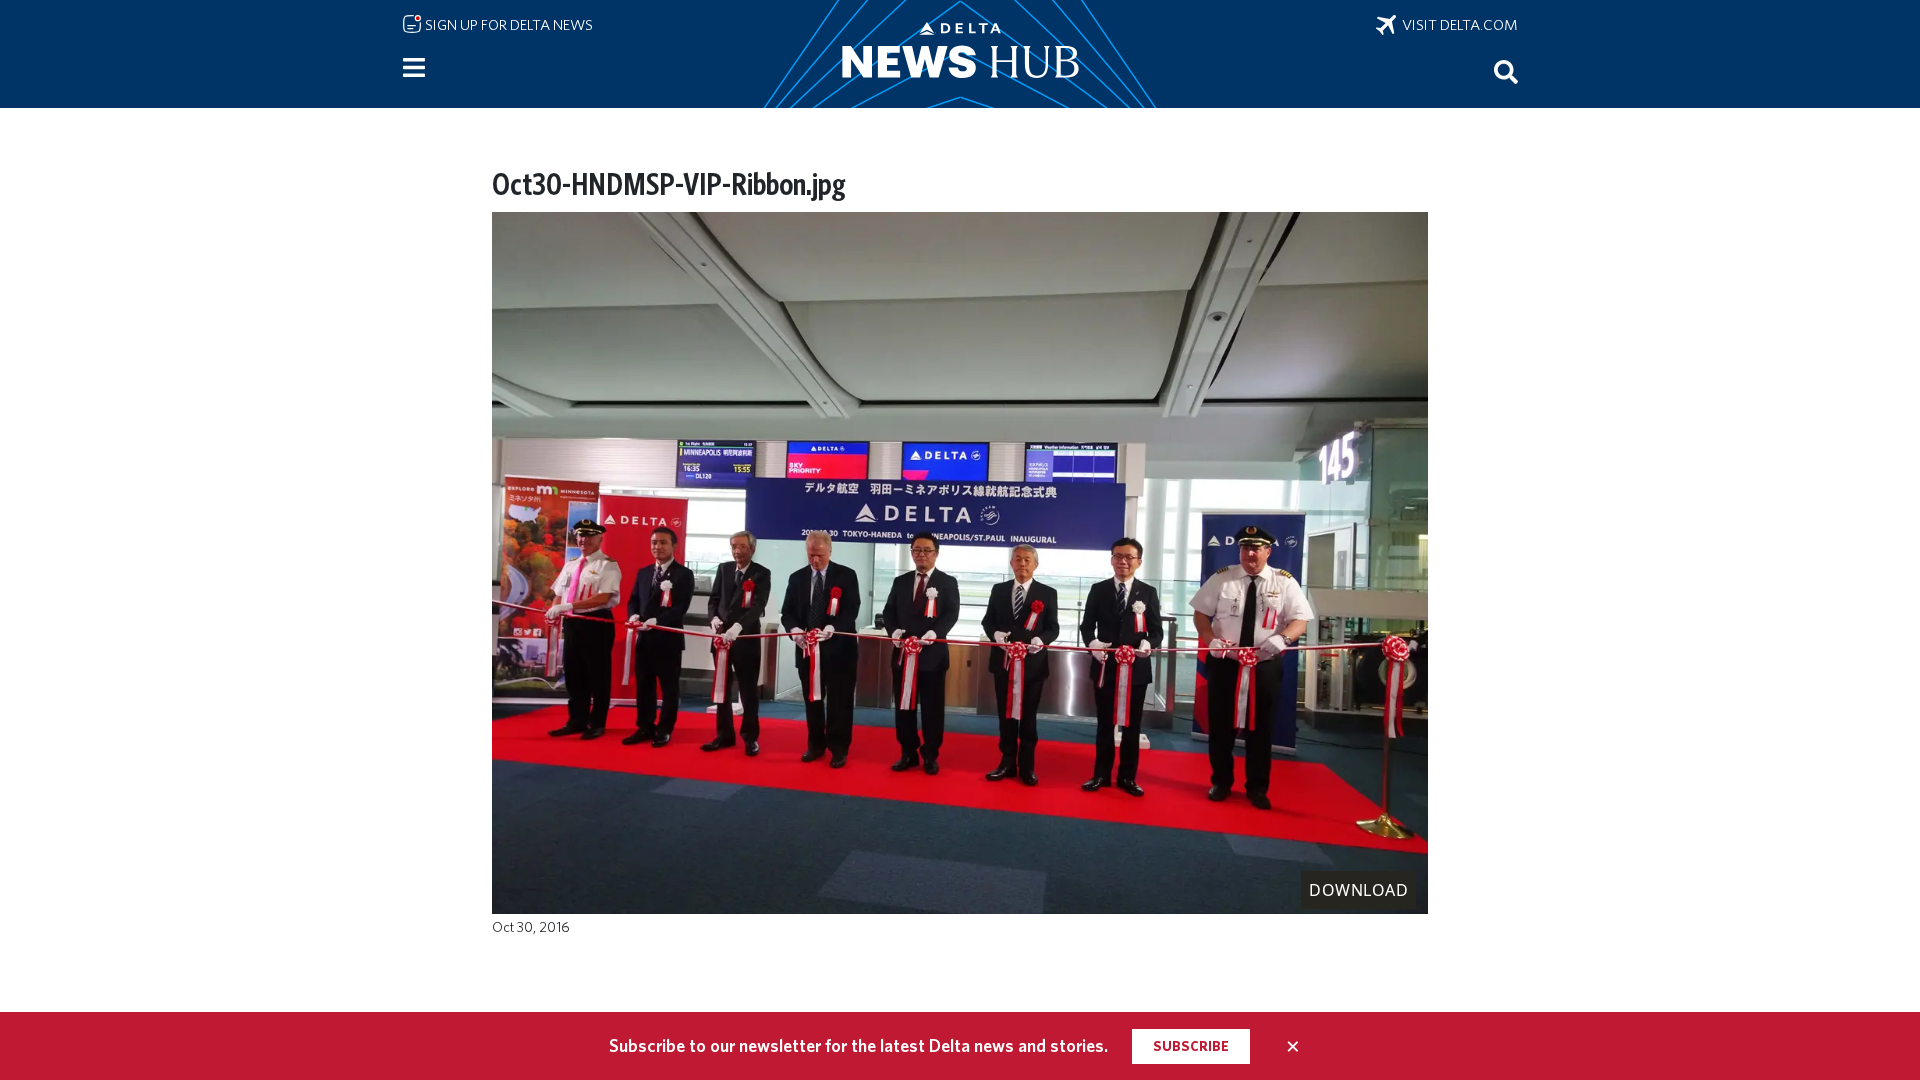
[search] (1506, 71)
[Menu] (414, 68)
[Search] (1506, 71)
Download (1358, 890)
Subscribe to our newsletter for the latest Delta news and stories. (858, 1045)
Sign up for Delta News (507, 25)
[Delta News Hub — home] (960, 54)
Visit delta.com (1457, 25)
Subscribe (1191, 1046)
